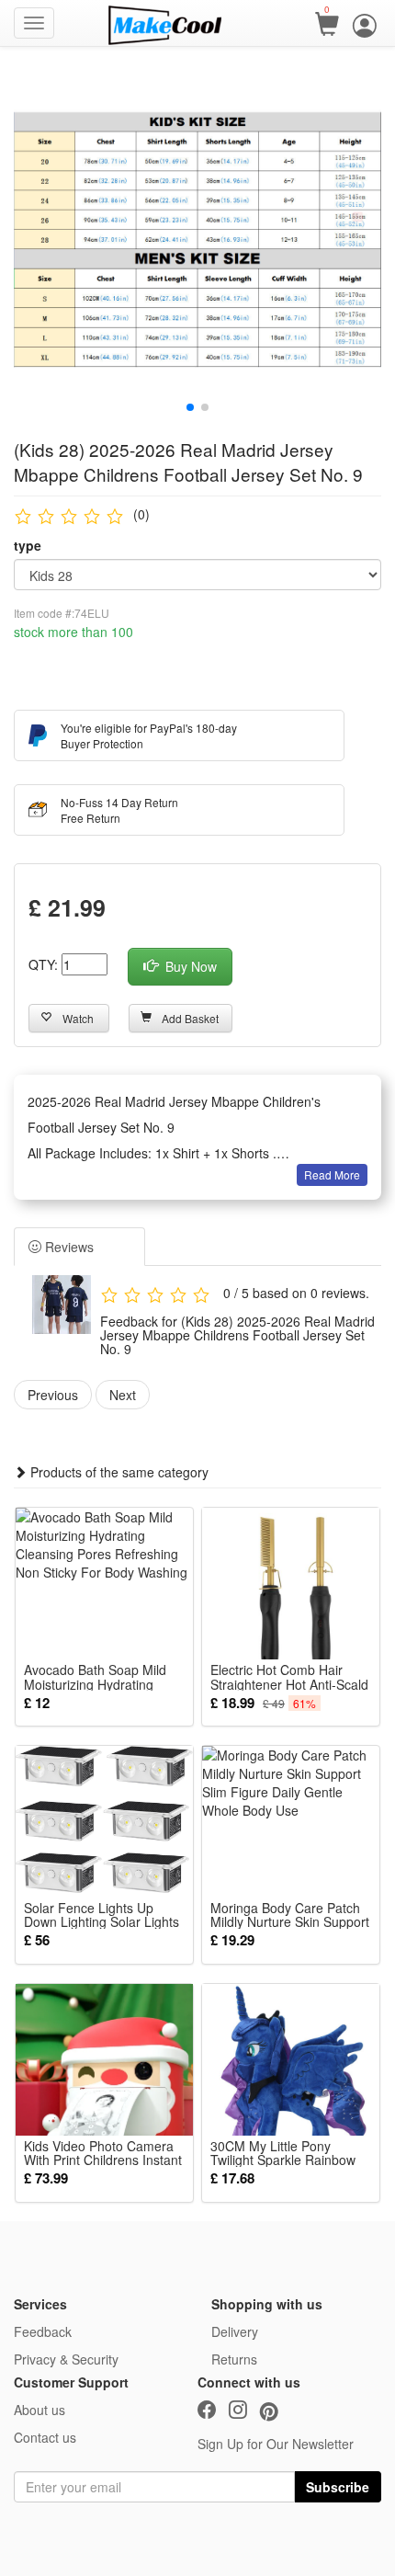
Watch (78, 1018)
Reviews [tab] (68, 1247)
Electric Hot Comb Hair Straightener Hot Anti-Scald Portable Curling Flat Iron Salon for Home (289, 1677)
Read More (332, 1174)
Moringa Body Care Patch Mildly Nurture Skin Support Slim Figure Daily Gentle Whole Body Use (290, 1915)
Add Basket (190, 1018)
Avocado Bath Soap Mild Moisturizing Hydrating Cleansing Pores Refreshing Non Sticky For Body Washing (100, 1677)
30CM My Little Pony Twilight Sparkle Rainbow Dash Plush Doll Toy (283, 2153)
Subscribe (338, 2487)
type (28, 545)
